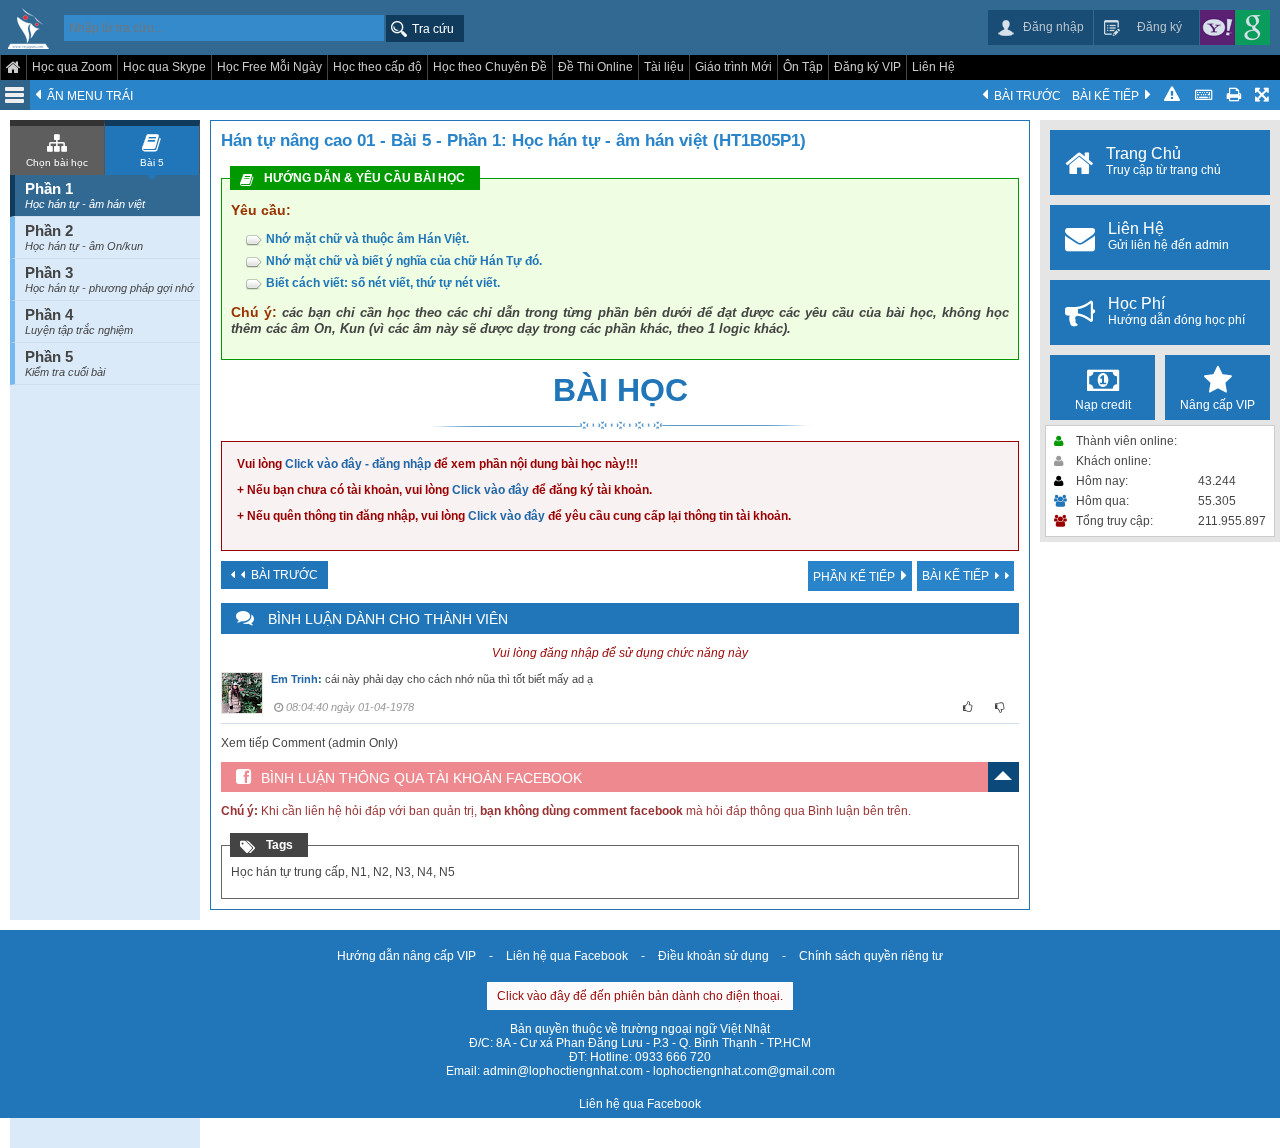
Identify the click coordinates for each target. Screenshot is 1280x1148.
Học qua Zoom (72, 67)
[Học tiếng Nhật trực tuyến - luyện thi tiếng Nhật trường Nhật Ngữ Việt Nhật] (28, 30)
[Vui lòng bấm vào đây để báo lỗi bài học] (1172, 95)
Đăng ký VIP (867, 67)
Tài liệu (664, 67)
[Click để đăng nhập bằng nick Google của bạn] (1252, 27)
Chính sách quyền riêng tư (871, 956)
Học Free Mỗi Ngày (269, 67)
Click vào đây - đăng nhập (358, 464)
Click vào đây (490, 490)
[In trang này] (1234, 95)
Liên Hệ (933, 67)
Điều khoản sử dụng (713, 956)
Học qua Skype (164, 67)
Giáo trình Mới (733, 67)
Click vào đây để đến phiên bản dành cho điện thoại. (640, 996)
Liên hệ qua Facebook (567, 956)
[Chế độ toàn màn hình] (1263, 95)
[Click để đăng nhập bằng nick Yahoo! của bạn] (1217, 27)
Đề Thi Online (595, 67)
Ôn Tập (803, 67)
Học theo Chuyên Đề (490, 67)
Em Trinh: (296, 679)
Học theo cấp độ (377, 67)
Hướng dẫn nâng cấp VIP (406, 956)
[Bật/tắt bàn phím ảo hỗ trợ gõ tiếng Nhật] (1203, 95)
